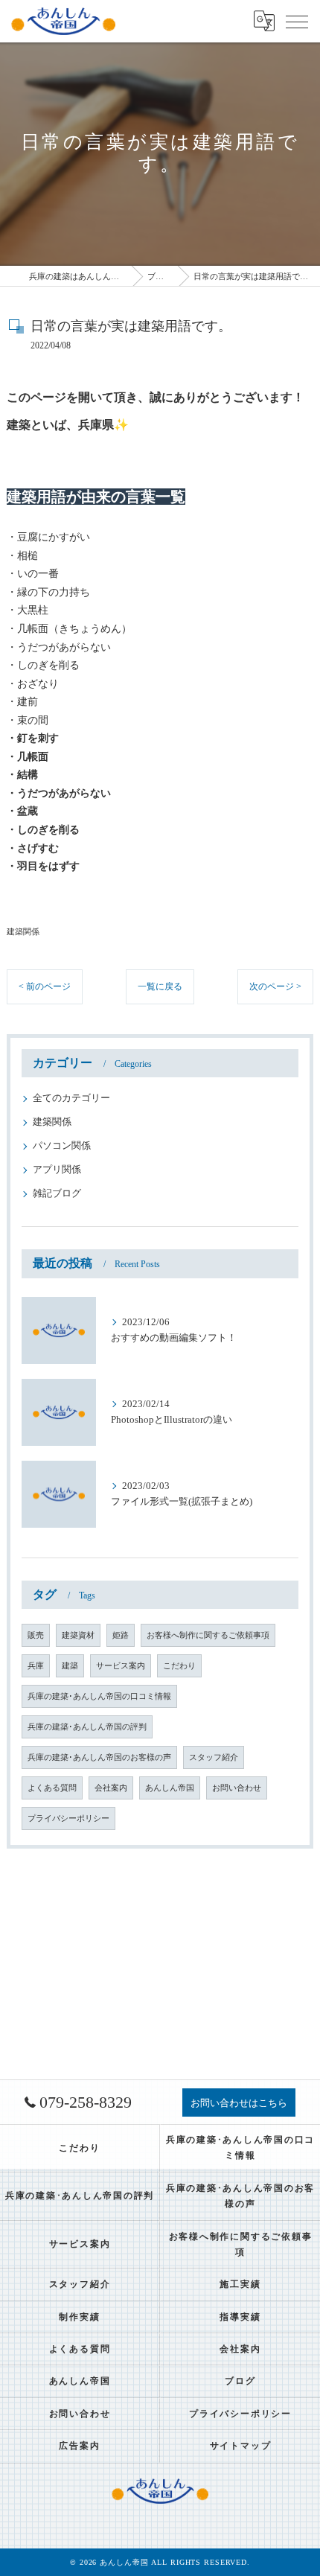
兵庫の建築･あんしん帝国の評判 (87, 1727)
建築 (70, 1666)
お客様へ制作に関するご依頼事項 (208, 1635)
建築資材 (78, 1635)
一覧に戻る (160, 986)
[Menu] (297, 21)
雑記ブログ (57, 1193)
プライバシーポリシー (68, 1818)
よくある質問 (52, 1788)
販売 (36, 1635)
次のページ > (275, 986)
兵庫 (36, 1666)
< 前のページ (45, 986)
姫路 (121, 1635)
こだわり (179, 1666)
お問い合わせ (237, 1788)
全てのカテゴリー (71, 1098)
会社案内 (111, 1788)
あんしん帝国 (170, 1788)
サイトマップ (241, 2446)
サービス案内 (121, 1666)
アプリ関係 (57, 1170)
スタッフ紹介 (214, 1757)
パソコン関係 (62, 1146)
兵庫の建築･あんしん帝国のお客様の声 (99, 1757)
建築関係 (23, 931)
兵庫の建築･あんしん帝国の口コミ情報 (99, 1696)
